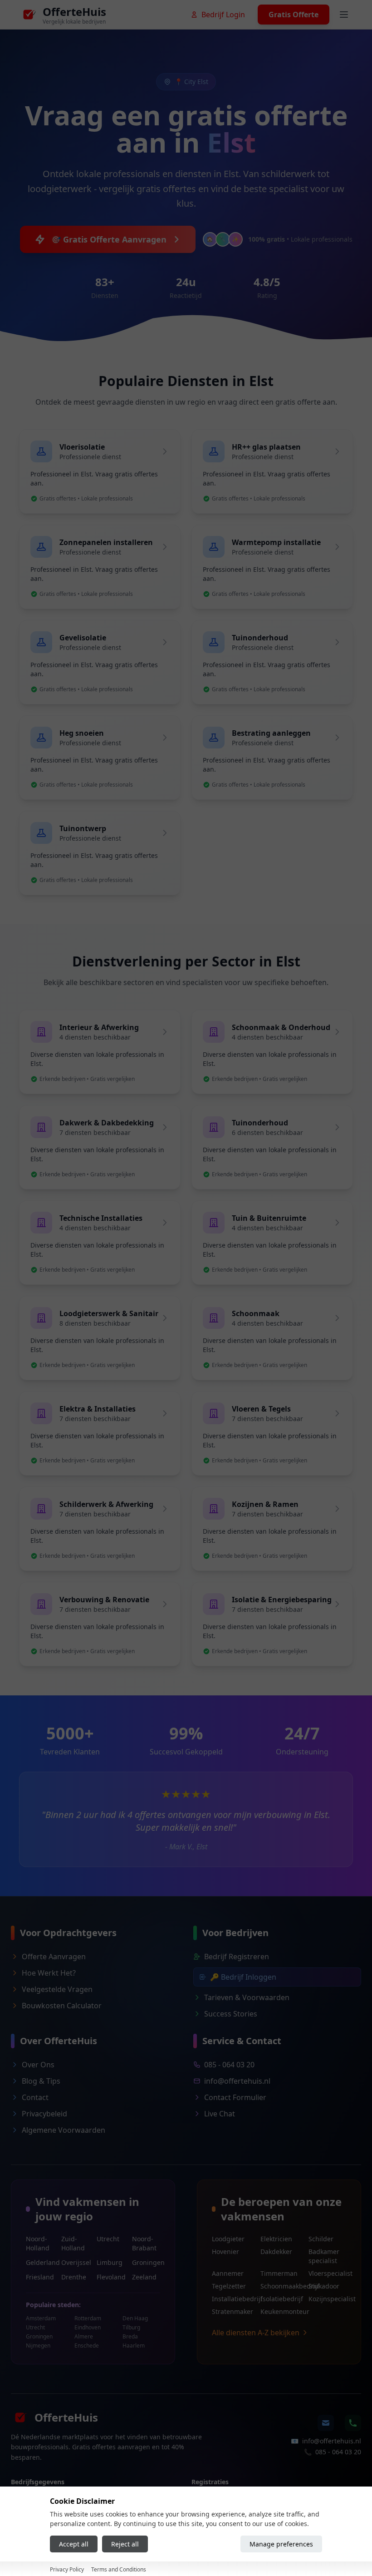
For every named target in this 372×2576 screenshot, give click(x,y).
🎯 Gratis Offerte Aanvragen (109, 239)
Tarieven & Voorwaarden (247, 1997)
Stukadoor (324, 2286)
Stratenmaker (231, 2311)
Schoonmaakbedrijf (279, 2286)
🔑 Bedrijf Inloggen (243, 1977)
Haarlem (134, 2346)
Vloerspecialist (327, 2273)
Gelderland (40, 2262)
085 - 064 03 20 (229, 2065)
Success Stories (231, 2014)
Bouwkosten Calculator (62, 2006)
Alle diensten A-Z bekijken (256, 2333)
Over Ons (38, 2065)
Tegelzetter (229, 2286)
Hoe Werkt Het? (49, 1973)
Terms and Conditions (119, 2569)
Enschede (87, 2346)
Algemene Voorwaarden (64, 2130)
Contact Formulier (235, 2097)
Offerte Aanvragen (54, 1957)
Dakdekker (276, 2252)
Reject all (125, 2544)
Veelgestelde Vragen (57, 1989)
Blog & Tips (41, 2081)
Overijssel (75, 2262)
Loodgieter (228, 2239)
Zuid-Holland (73, 2243)
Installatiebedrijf (231, 2299)
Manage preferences (281, 2544)
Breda (130, 2337)
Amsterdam (41, 2318)
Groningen (146, 2262)
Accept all (74, 2544)
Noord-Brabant (144, 2243)
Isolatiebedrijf (279, 2299)
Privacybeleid (44, 2114)
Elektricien (276, 2239)
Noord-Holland (38, 2243)
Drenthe (74, 2277)
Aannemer (228, 2273)
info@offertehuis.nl (237, 2081)
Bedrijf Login (223, 15)
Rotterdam (88, 2318)
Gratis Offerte (294, 15)
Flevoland (111, 2277)
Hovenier (225, 2252)
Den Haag (135, 2318)
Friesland (40, 2277)
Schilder (321, 2239)
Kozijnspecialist (327, 2299)
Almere (84, 2337)
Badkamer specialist (324, 2256)
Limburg (110, 2262)
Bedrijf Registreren (237, 1957)
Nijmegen (38, 2346)
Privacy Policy (67, 2569)
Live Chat (220, 2114)
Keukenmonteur (279, 2311)
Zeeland (144, 2277)
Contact (35, 2097)
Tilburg (131, 2328)
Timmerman (279, 2273)
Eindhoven (88, 2328)
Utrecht (108, 2239)
